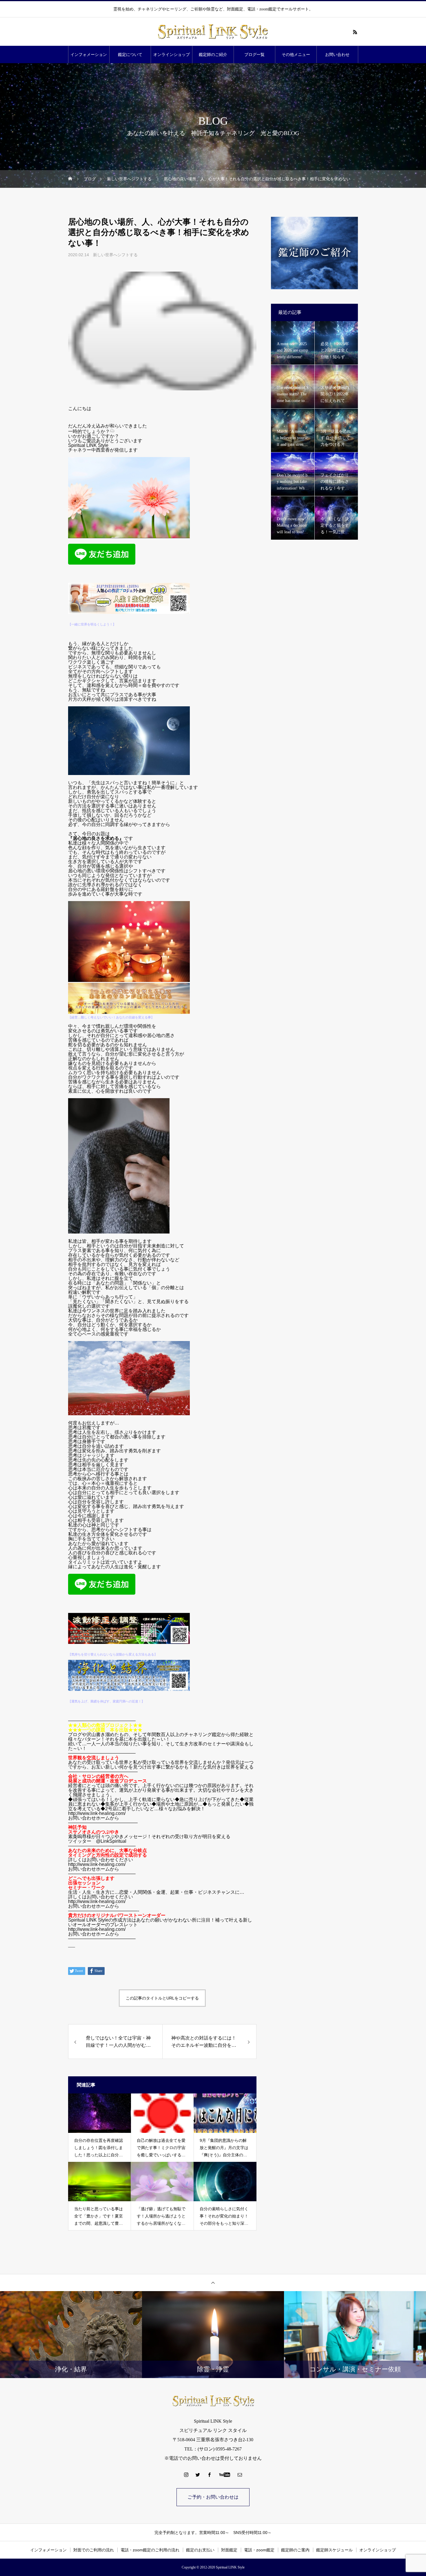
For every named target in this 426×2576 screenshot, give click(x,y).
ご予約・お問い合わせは (213, 2497)
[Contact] (240, 2475)
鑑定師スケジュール (334, 2550)
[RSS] (355, 32)
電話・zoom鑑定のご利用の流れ (150, 2550)
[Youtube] (225, 2475)
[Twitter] (198, 2475)
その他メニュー (296, 54)
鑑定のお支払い (200, 2550)
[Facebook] (210, 2475)
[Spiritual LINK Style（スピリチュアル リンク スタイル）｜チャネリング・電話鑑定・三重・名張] (213, 32)
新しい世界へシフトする (115, 255)
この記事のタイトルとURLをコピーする (162, 1998)
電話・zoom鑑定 (259, 2550)
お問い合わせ (337, 54)
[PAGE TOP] (213, 2283)
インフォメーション (89, 54)
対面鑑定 (229, 2550)
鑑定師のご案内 (295, 2550)
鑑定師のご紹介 (213, 54)
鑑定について (130, 54)
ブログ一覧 (254, 54)
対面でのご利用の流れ (94, 2550)
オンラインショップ (172, 54)
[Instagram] (186, 2475)
